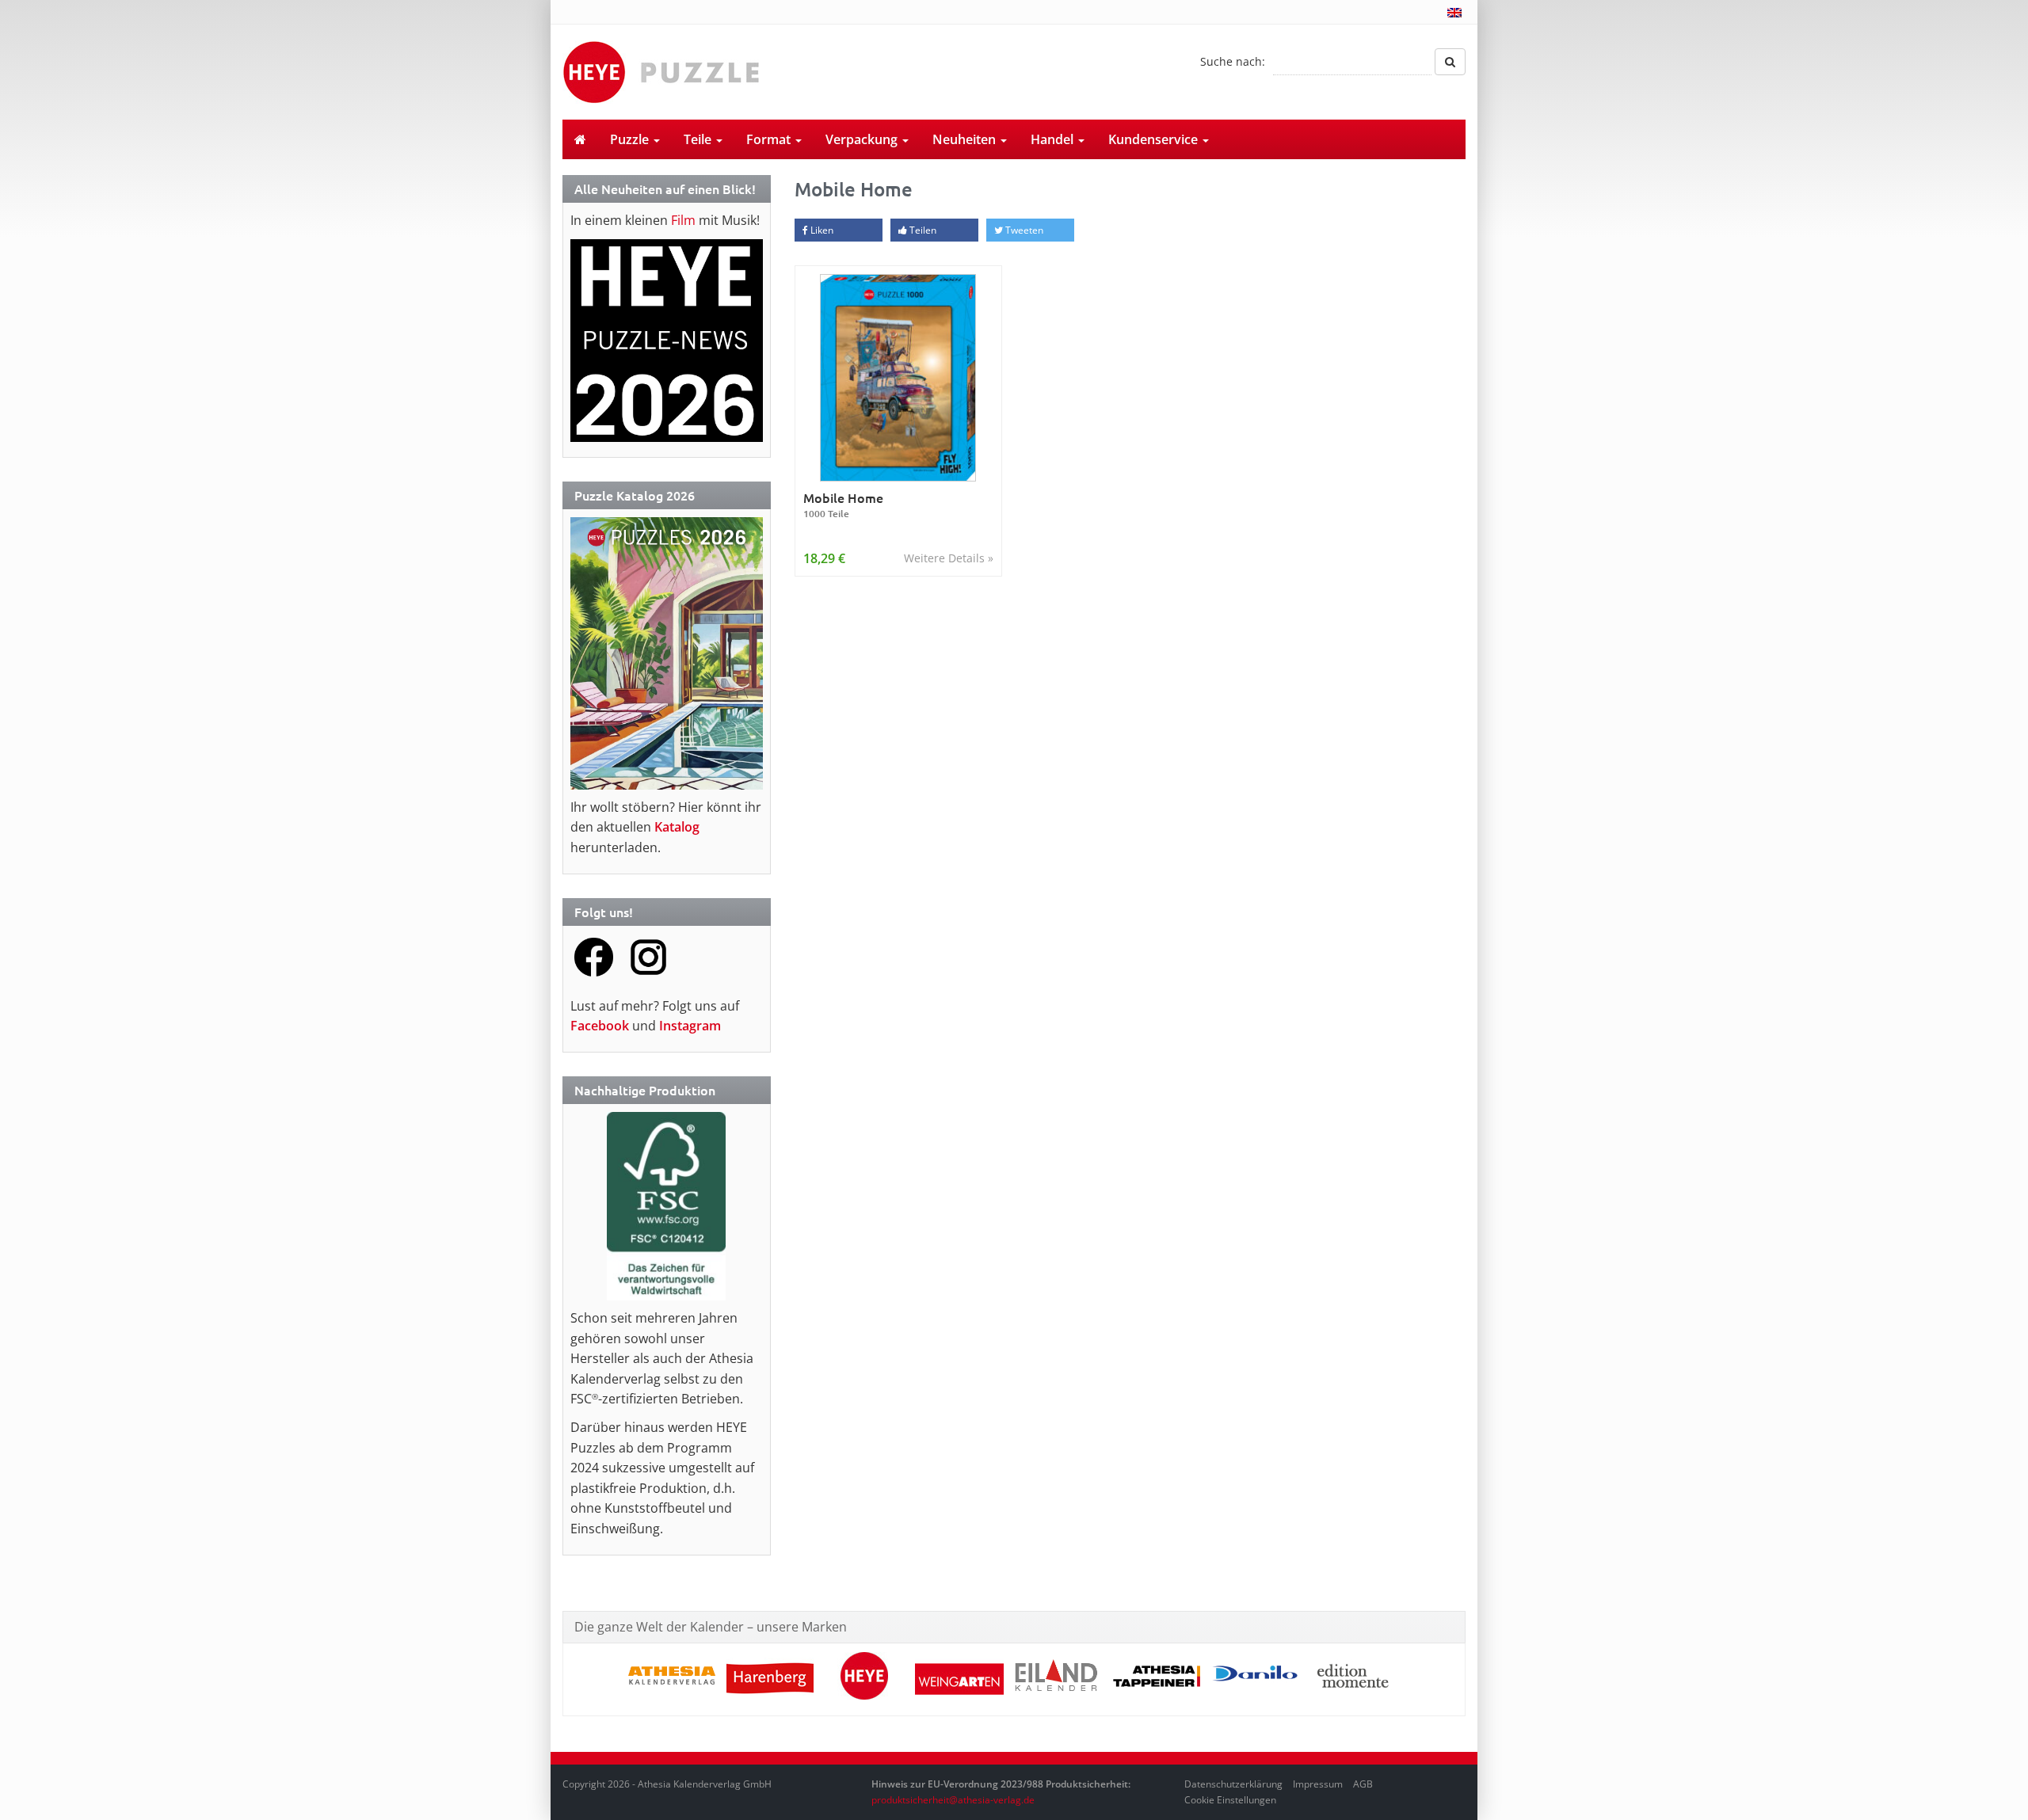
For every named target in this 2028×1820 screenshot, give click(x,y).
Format (770, 139)
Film (683, 220)
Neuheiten (966, 139)
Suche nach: (1233, 61)
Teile (699, 139)
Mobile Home (843, 505)
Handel (1054, 139)
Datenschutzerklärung (1233, 1784)
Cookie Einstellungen (1230, 1800)
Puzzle (631, 139)
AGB (1363, 1784)
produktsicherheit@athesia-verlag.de (953, 1800)
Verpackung (863, 139)
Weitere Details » (949, 558)
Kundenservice (1155, 139)
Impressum (1318, 1784)
